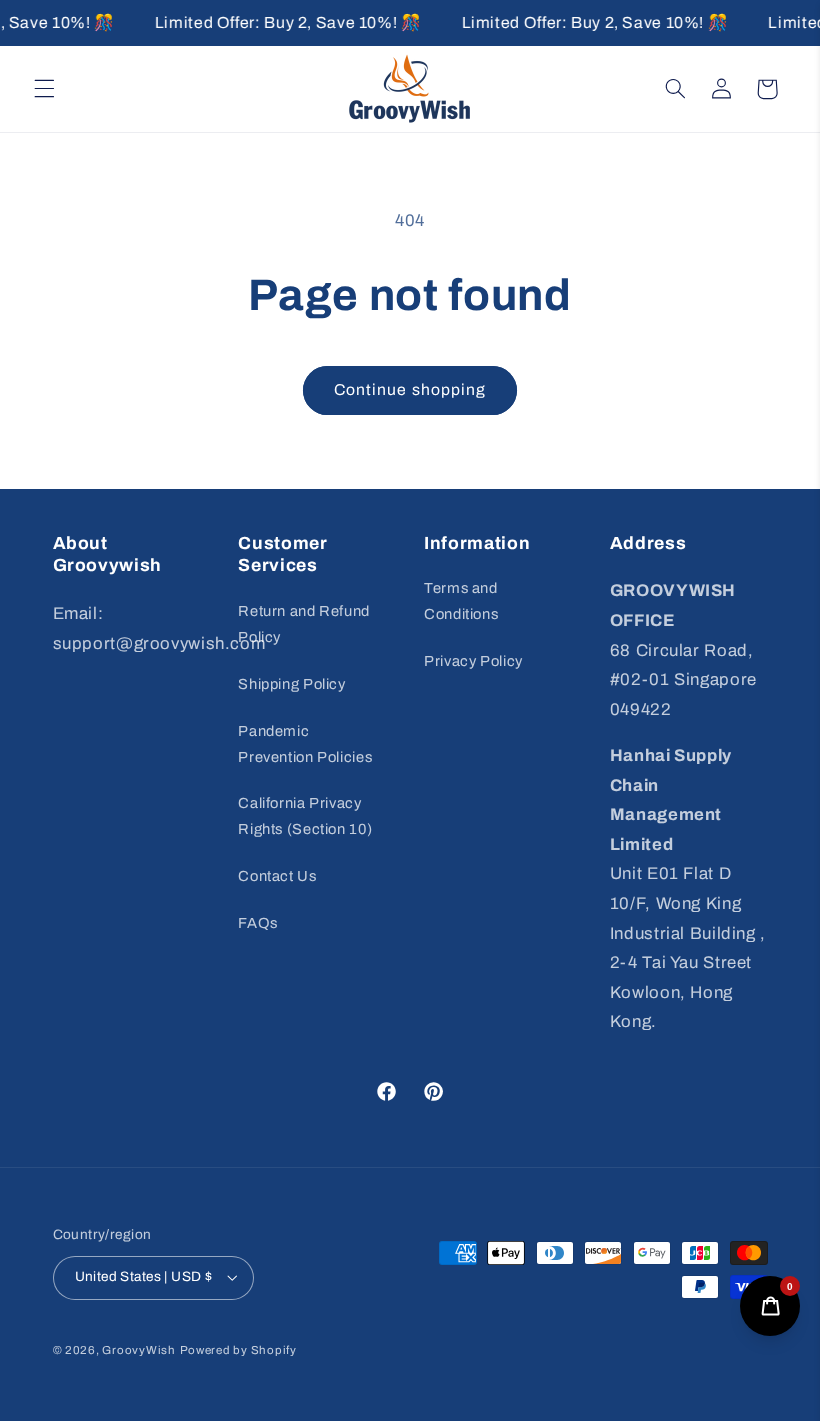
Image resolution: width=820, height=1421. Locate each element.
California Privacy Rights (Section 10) (305, 816)
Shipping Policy (291, 684)
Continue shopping (410, 389)
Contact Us (277, 876)
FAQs (258, 923)
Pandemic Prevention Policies (305, 744)
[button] (44, 89)
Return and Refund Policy (304, 624)
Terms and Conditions (461, 601)
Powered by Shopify (238, 1350)
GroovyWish (138, 1350)
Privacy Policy (473, 661)
